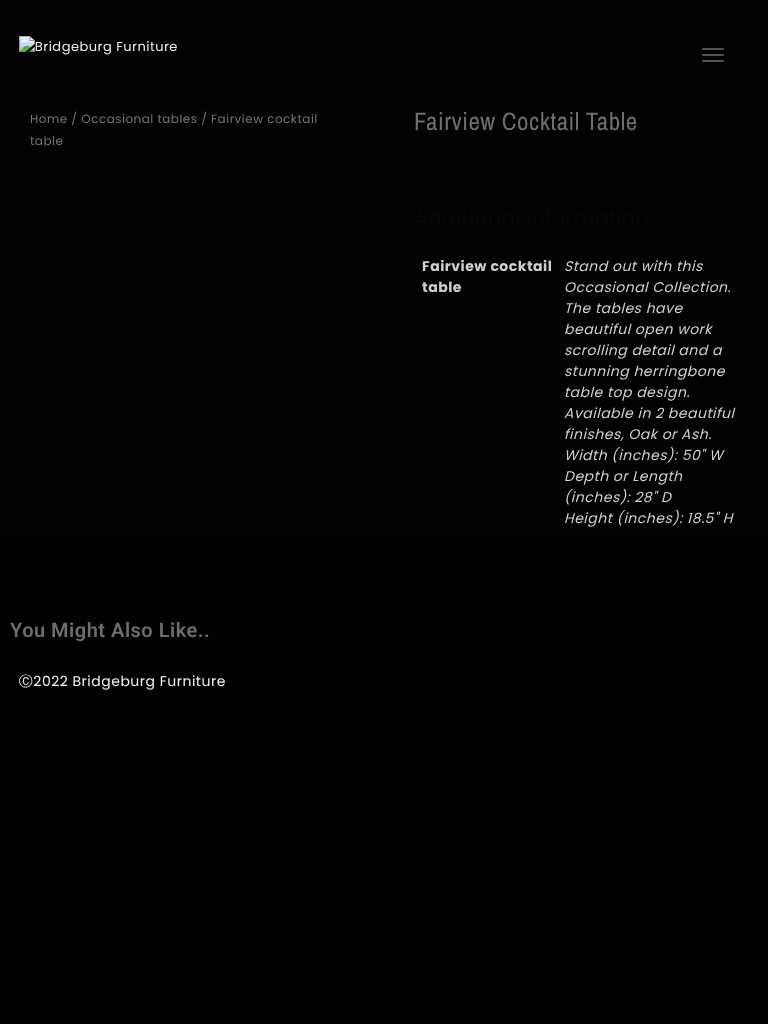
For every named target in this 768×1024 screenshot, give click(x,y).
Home (49, 119)
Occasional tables (139, 119)
